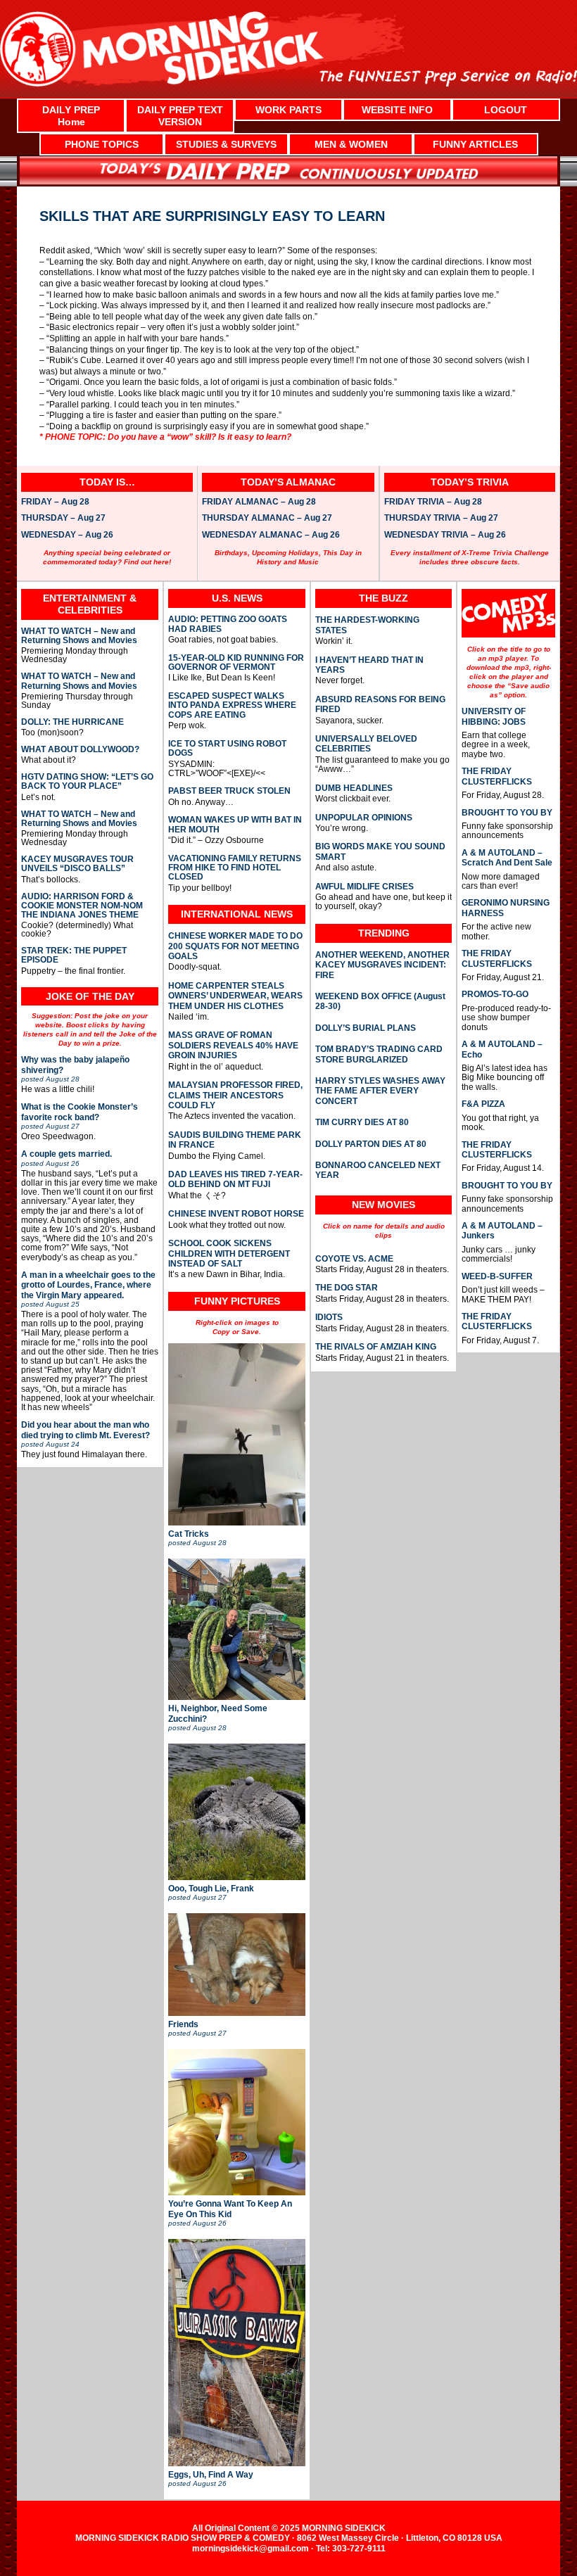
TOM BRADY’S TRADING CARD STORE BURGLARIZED (379, 1054)
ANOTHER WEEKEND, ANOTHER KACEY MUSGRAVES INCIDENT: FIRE (382, 965)
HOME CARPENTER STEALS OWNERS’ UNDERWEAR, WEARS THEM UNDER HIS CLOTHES (235, 996)
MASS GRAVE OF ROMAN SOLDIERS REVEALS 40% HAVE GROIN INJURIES (233, 1045)
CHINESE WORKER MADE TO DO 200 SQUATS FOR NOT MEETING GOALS (235, 946)
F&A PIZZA (483, 1104)
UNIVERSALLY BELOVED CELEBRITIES (366, 744)
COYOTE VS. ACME (354, 1259)
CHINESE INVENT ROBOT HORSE (236, 1214)
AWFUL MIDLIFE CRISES (364, 887)
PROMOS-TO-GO (495, 994)
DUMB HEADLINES (354, 788)
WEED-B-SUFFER (497, 1276)
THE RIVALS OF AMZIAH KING (376, 1347)
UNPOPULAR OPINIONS (364, 818)
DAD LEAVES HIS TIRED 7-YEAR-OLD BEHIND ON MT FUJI (235, 1179)
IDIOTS (329, 1317)
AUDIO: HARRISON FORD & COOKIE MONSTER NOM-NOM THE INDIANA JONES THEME (82, 906)
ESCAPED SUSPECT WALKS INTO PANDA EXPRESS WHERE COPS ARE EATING (232, 706)
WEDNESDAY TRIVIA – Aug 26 (445, 535)
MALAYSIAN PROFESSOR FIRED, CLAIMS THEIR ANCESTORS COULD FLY (235, 1095)
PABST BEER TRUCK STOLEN (229, 791)
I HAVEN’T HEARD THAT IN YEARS (369, 665)
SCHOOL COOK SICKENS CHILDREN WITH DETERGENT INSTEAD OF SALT (229, 1254)
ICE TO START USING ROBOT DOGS (227, 749)
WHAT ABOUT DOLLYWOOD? (80, 750)
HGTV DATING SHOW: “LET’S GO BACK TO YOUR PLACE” (87, 782)
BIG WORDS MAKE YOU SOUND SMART (380, 851)
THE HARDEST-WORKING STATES (367, 625)
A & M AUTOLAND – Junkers (502, 1231)
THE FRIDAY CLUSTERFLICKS (497, 776)
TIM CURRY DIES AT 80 (362, 1122)
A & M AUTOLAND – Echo (502, 1049)
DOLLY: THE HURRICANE (72, 722)
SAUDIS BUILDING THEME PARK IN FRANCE (235, 1140)
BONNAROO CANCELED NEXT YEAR (378, 1170)
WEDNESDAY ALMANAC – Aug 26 (271, 535)
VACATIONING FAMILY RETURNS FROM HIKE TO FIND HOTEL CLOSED (235, 868)
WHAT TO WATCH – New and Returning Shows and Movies (79, 636)
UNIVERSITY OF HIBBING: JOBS (494, 716)
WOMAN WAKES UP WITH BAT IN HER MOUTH (235, 825)
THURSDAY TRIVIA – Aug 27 (441, 519)
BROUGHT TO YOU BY (507, 813)
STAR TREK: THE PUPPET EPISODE (74, 956)
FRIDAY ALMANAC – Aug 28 (259, 502)
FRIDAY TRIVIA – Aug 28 (433, 502)
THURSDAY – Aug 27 (63, 519)
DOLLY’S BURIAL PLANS (366, 1028)
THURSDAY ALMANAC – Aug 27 (267, 519)
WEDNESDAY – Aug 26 (67, 535)
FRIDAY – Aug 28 (55, 502)
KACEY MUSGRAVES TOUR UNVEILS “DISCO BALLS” (77, 864)
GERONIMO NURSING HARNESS (506, 908)
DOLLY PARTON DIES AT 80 (371, 1144)
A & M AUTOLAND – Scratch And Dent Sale (507, 858)
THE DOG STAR (347, 1288)
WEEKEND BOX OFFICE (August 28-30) (380, 1001)
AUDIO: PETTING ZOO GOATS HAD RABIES (228, 624)
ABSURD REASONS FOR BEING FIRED (380, 704)
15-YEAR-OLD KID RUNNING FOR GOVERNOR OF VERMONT (236, 663)
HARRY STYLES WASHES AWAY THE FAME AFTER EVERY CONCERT (380, 1091)
